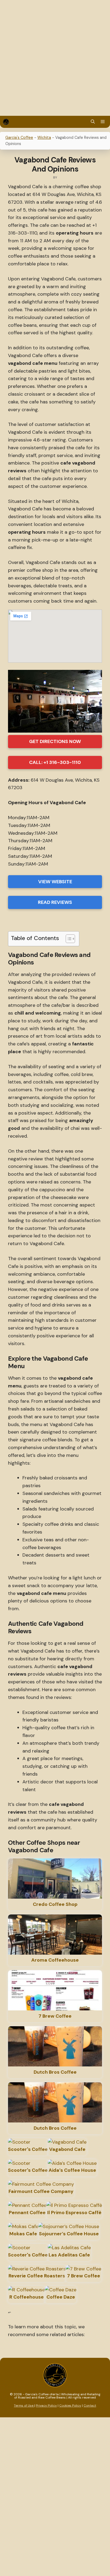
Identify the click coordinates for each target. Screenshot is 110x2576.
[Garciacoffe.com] (6, 122)
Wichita (44, 138)
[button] (93, 122)
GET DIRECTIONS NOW (55, 741)
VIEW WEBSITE (55, 882)
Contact (90, 2406)
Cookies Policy (70, 2406)
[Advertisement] (55, 58)
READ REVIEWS (55, 902)
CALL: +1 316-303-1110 (55, 762)
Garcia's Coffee (19, 138)
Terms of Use (24, 2406)
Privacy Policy (46, 2406)
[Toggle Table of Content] (68, 939)
